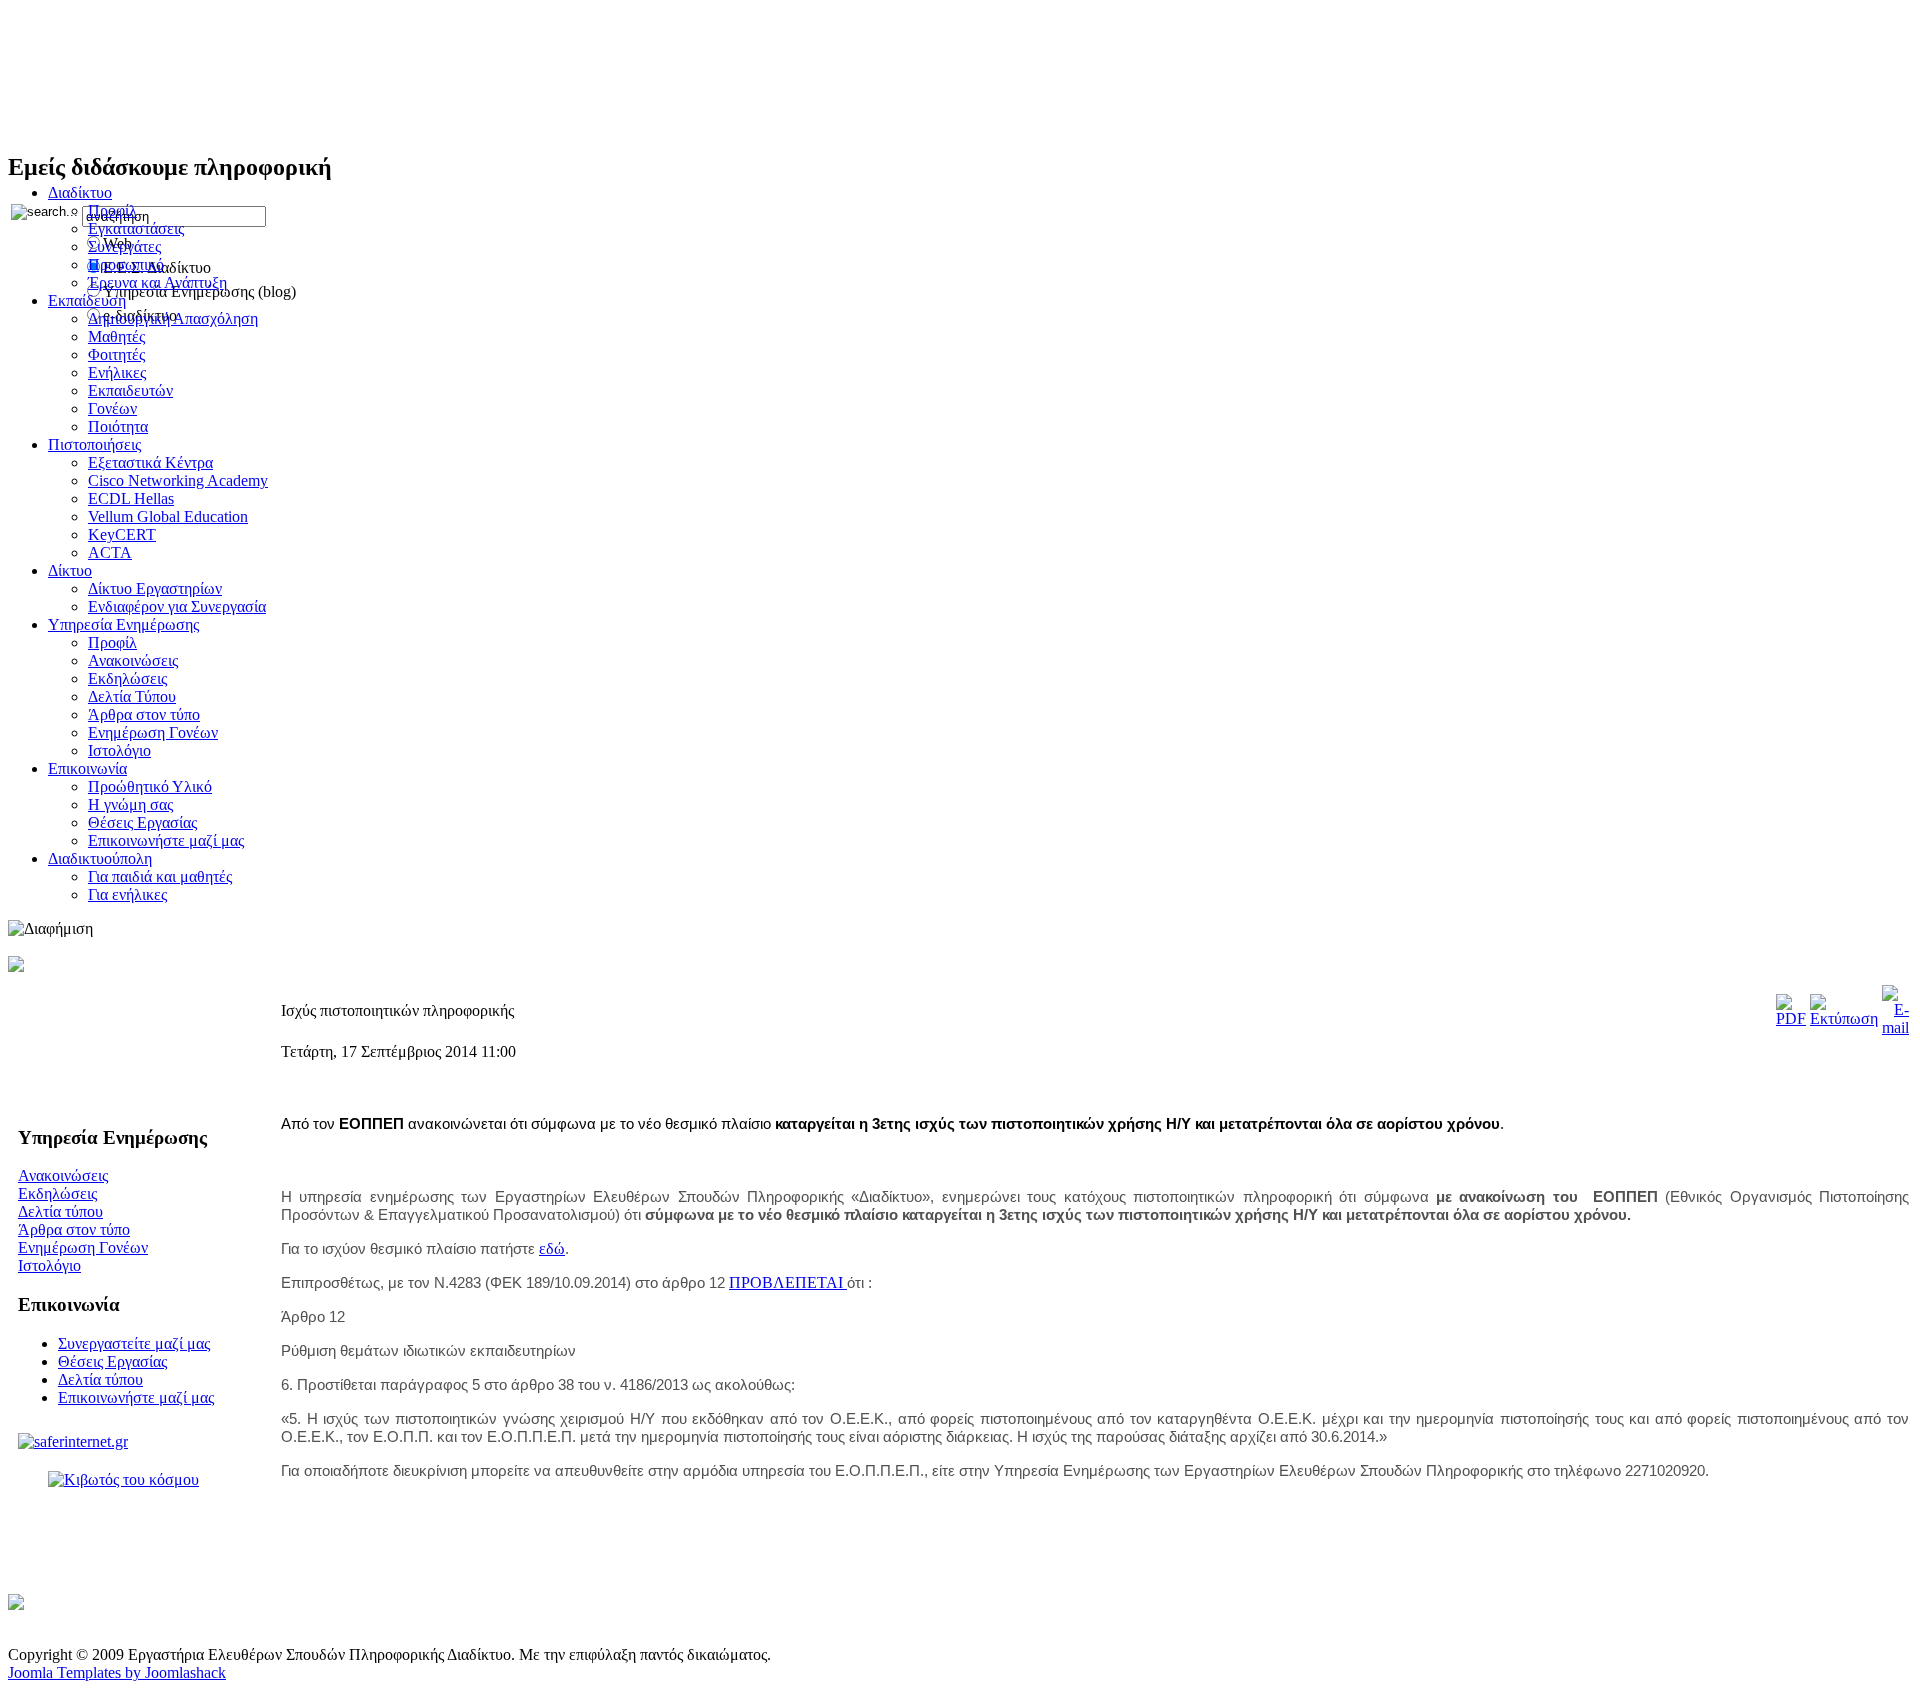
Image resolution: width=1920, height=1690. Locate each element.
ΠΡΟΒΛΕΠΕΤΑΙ (788, 1282)
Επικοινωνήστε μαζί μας (136, 1397)
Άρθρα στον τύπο (74, 1229)
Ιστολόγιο (49, 1265)
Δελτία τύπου (60, 1211)
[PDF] (1791, 1018)
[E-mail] (1895, 1027)
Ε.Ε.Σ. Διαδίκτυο (159, 76)
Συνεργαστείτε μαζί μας (134, 1343)
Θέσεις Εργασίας (112, 1361)
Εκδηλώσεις (57, 1193)
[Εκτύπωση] (1844, 1018)
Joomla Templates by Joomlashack (117, 1672)
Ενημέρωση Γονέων (83, 1247)
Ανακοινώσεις (63, 1175)
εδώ (552, 1248)
